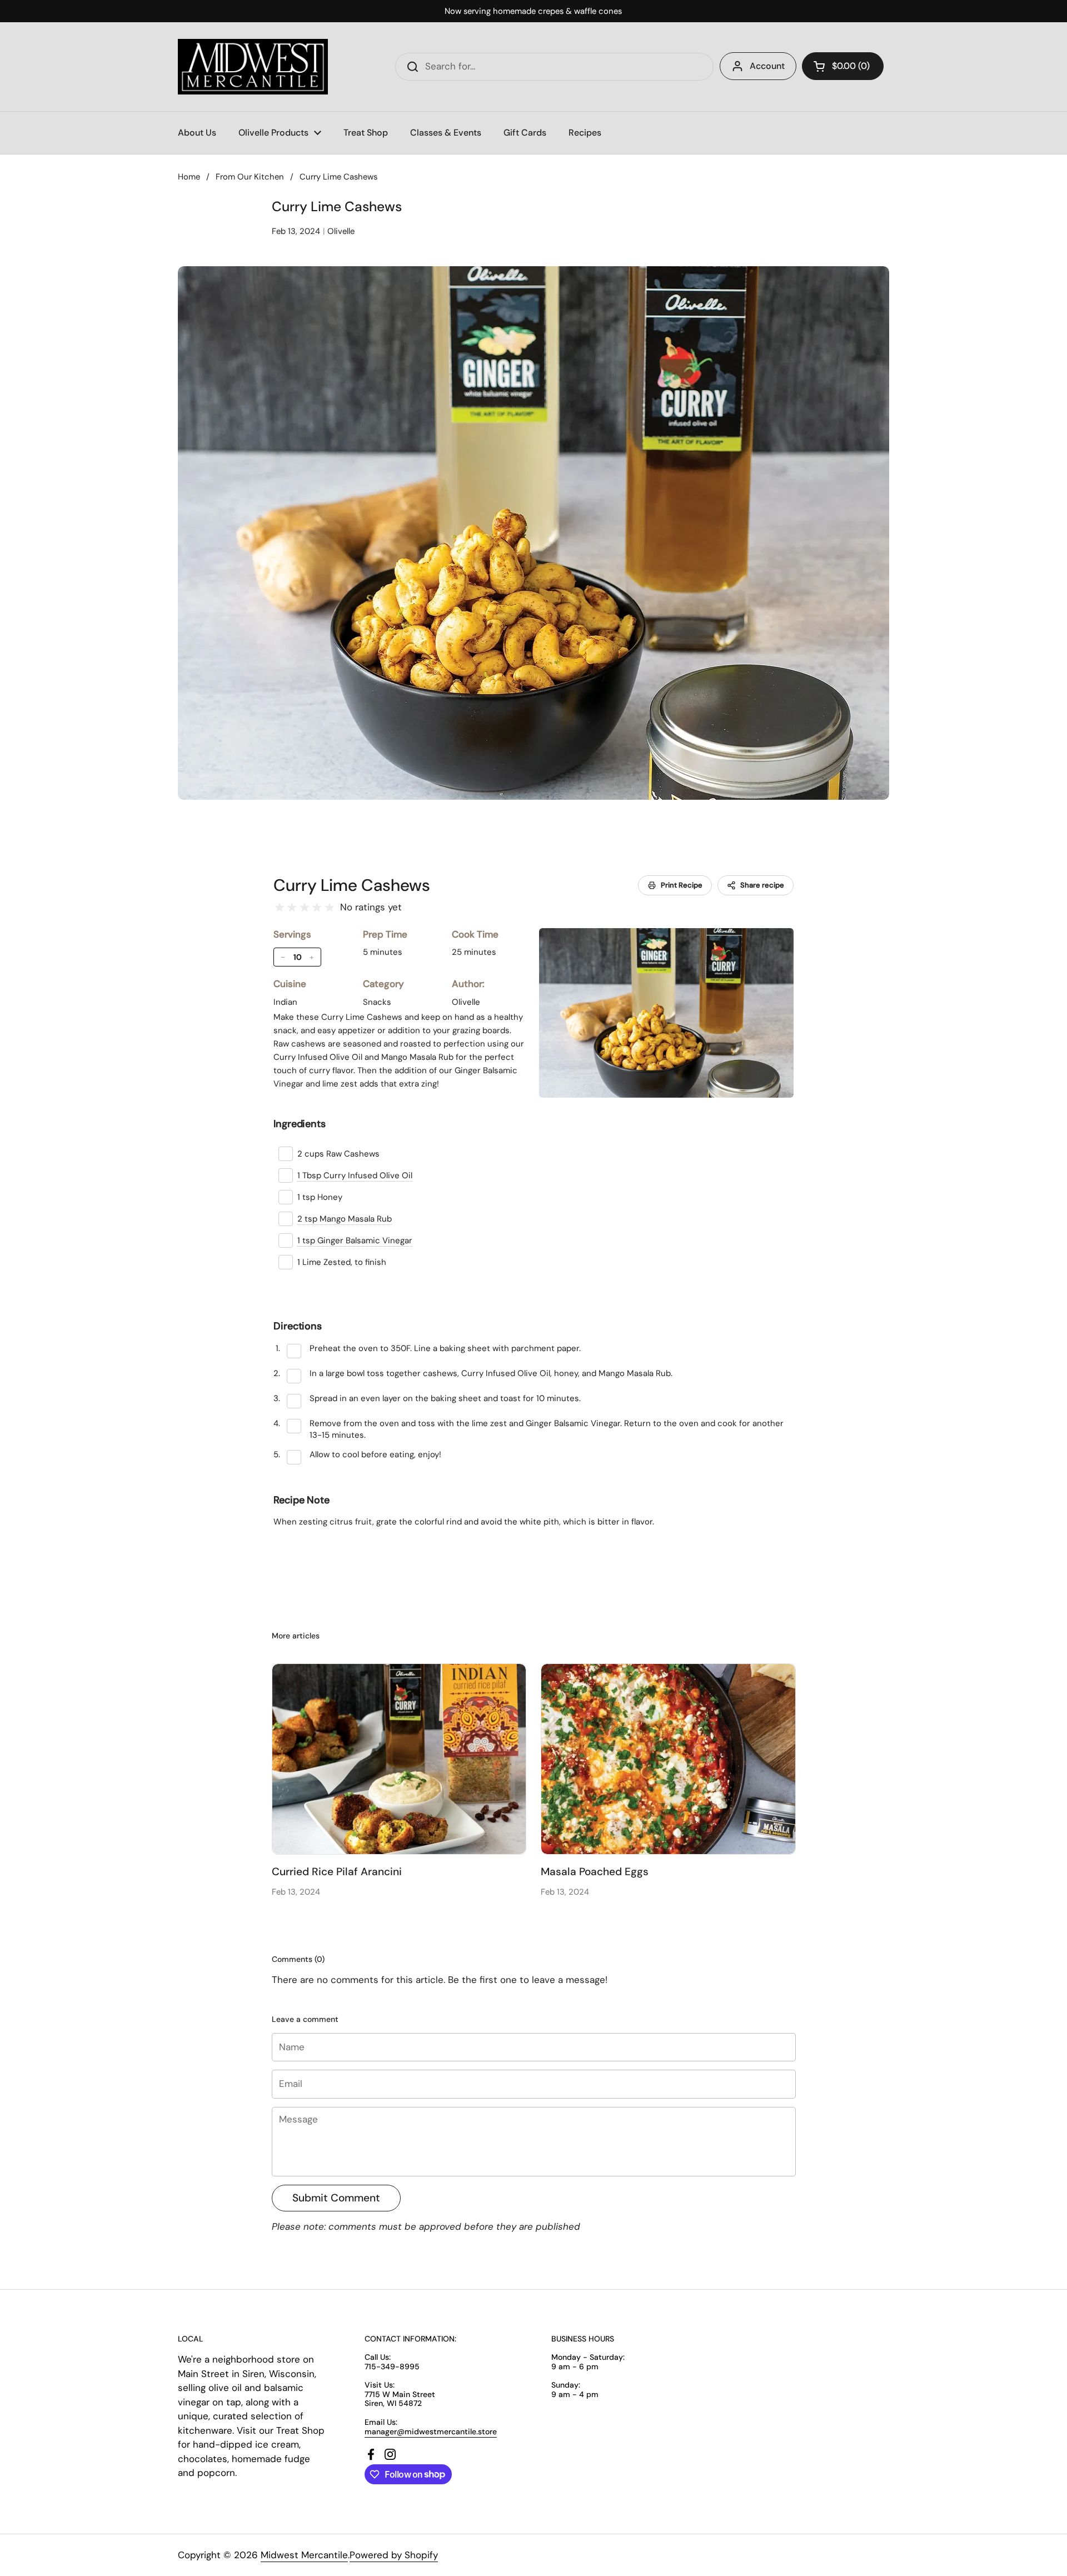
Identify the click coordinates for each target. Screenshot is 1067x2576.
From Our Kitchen (250, 177)
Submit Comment (336, 2198)
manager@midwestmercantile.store (431, 2431)
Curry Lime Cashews (352, 885)
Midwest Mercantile (304, 2555)
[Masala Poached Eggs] (668, 1759)
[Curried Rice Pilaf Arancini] (399, 1759)
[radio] (280, 908)
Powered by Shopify (394, 2555)
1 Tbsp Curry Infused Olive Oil (355, 1175)
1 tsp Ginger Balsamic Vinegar (355, 1240)
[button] (843, 66)
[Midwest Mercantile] (253, 67)
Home (189, 177)
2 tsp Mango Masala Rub (345, 1219)
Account (767, 66)
